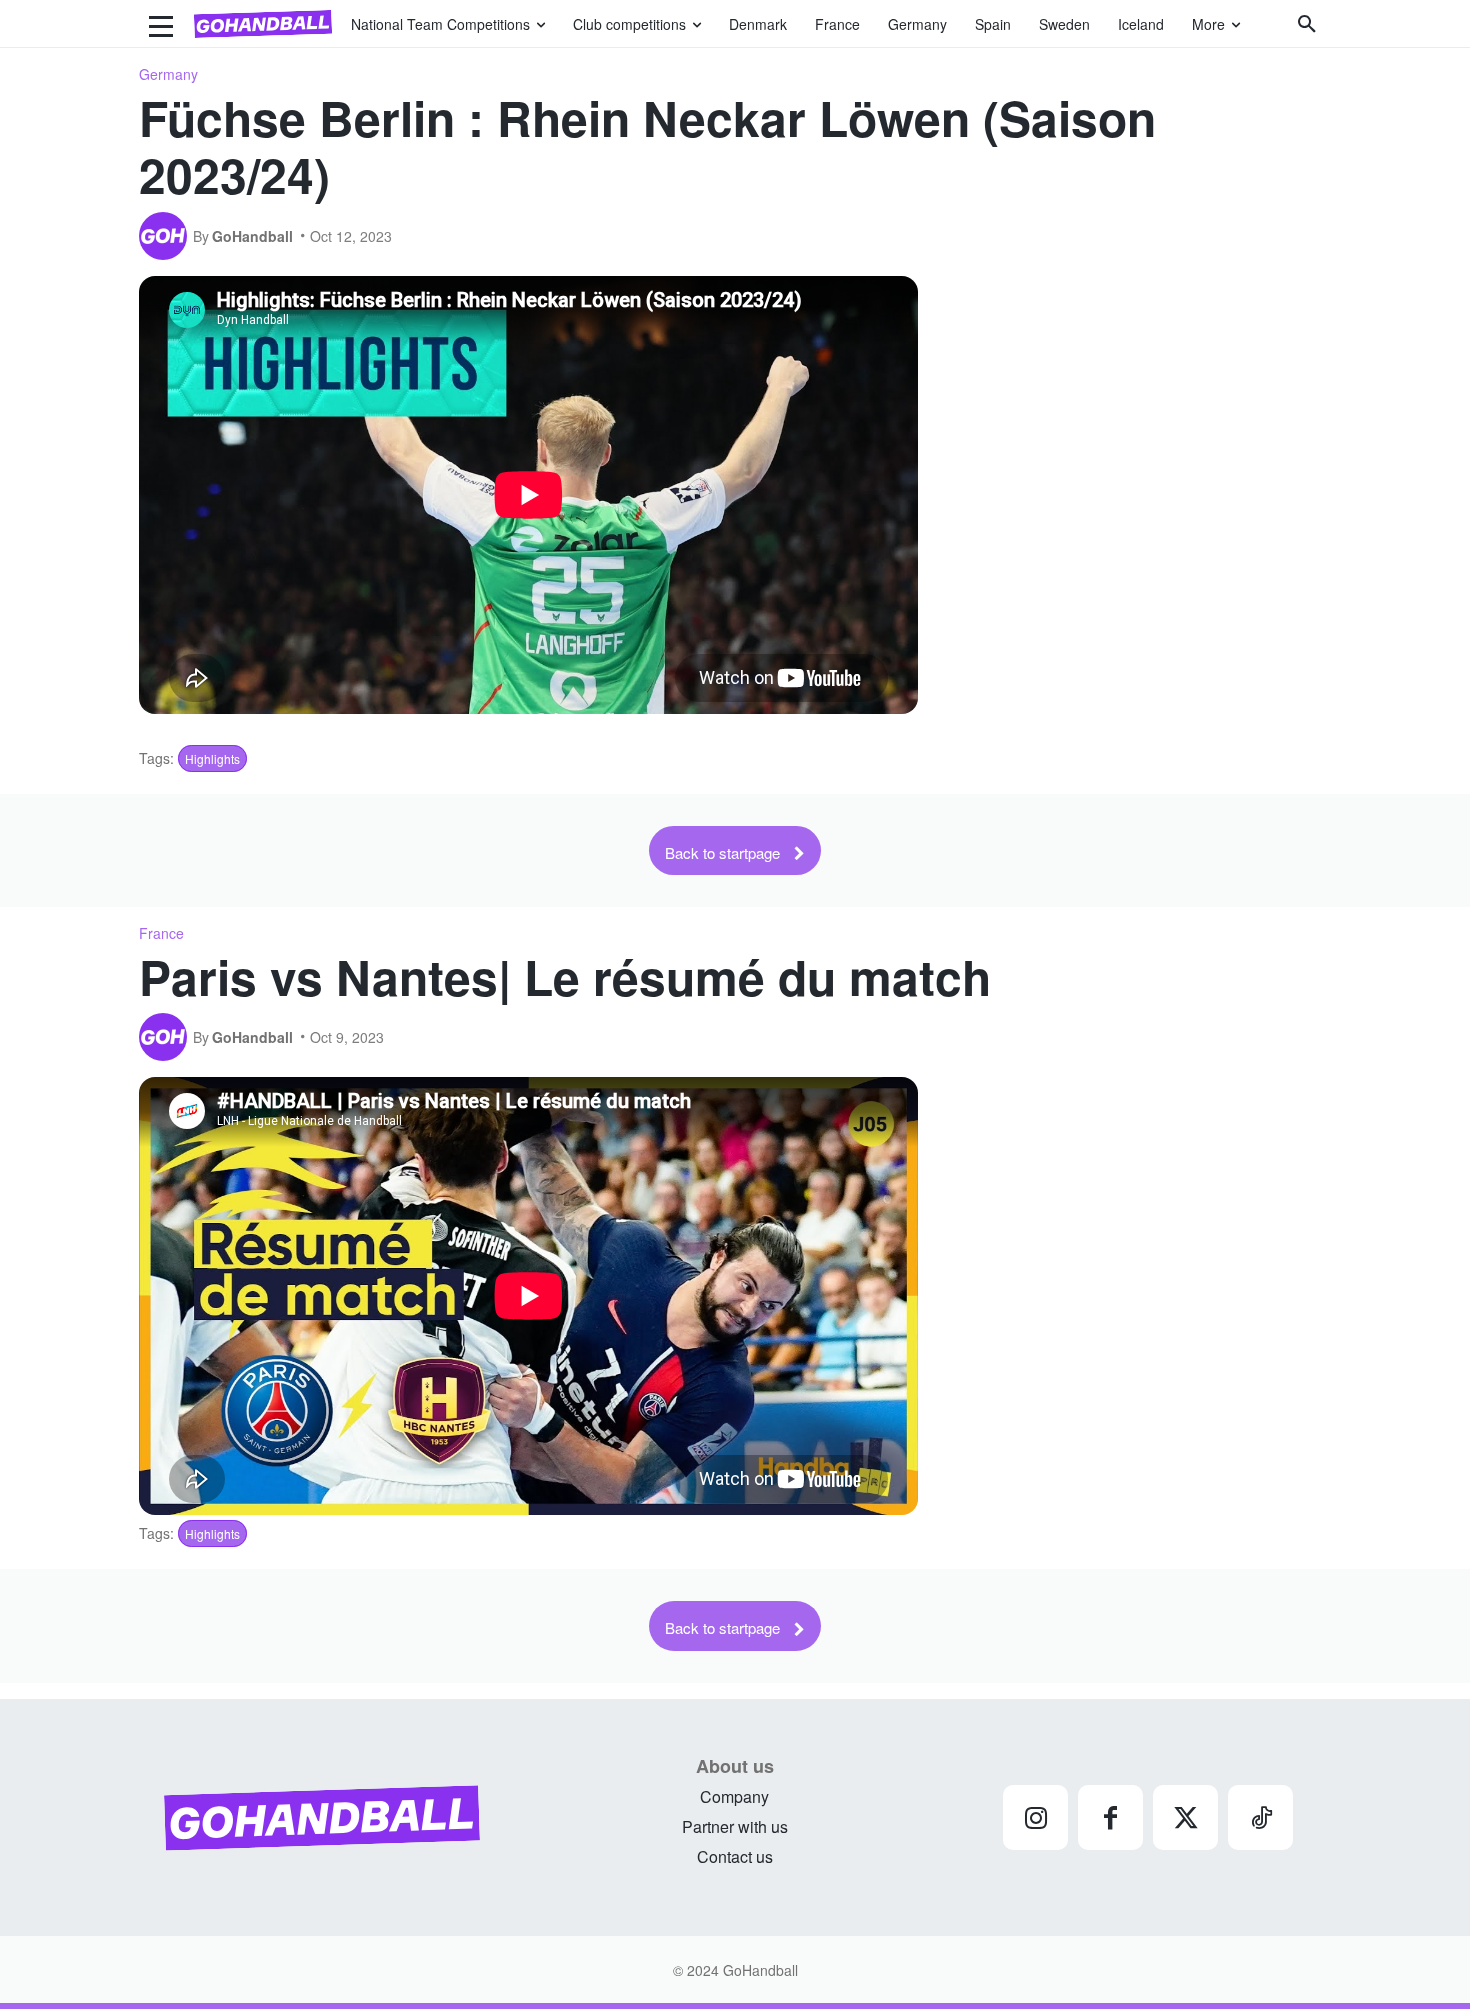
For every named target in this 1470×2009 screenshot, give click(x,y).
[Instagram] (1035, 1817)
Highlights (212, 758)
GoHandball (252, 236)
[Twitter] (1185, 1817)
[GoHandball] (166, 236)
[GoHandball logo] (263, 24)
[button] (1307, 24)
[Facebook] (1110, 1817)
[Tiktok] (1260, 1817)
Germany (168, 74)
